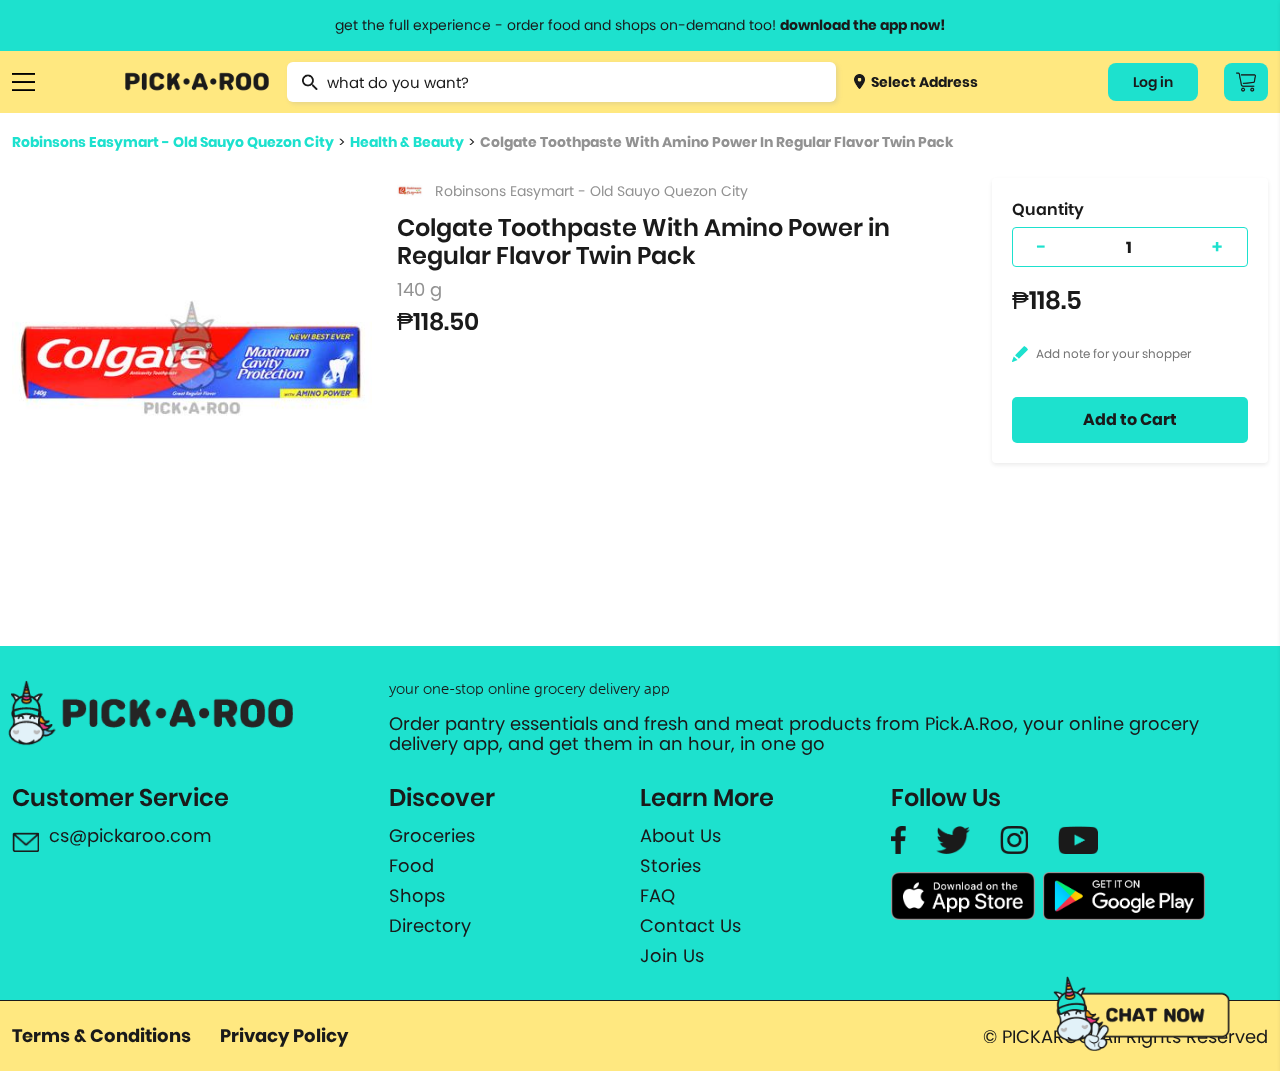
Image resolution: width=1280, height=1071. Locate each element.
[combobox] (562, 82)
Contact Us (690, 926)
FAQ (657, 896)
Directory (430, 926)
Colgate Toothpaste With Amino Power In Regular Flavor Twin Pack (716, 142)
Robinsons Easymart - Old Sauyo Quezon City (173, 142)
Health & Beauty (407, 142)
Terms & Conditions (101, 1035)
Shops (417, 896)
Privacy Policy (284, 1035)
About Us (680, 836)
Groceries (432, 836)
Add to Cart (1130, 419)
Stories (670, 866)
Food (411, 866)
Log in (1153, 82)
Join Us (672, 956)
